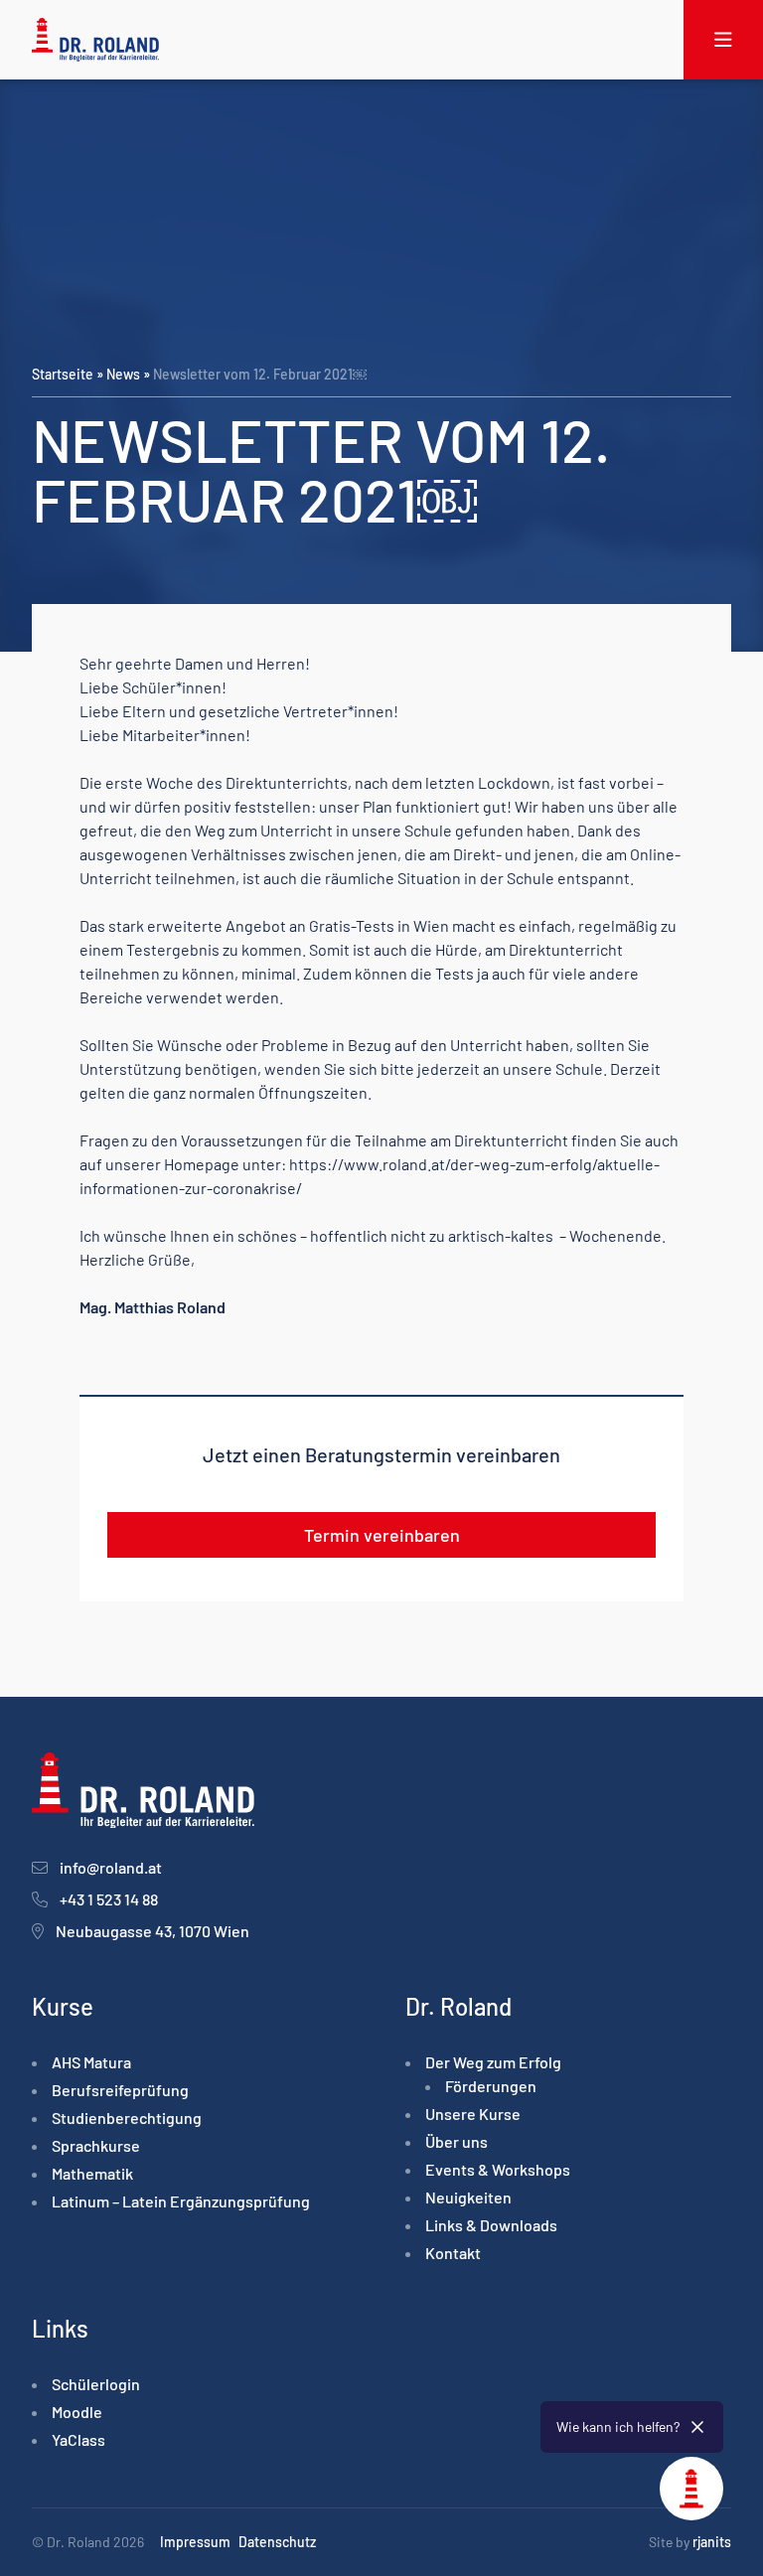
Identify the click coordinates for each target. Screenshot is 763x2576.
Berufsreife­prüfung (120, 2090)
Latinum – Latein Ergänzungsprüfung (181, 2201)
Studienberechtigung (127, 2118)
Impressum (195, 2542)
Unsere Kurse (473, 2114)
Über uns (457, 2141)
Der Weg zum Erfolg (493, 2062)
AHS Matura (91, 2062)
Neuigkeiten (468, 2197)
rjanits (712, 2542)
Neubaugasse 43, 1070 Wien (153, 1931)
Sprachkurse (96, 2145)
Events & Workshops (498, 2169)
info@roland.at (111, 1867)
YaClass (78, 2439)
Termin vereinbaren (382, 1535)
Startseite (63, 374)
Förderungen (491, 2086)
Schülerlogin (96, 2384)
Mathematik (92, 2173)
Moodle (77, 2412)
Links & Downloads (491, 2225)
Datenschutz (277, 2542)
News (123, 374)
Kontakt (453, 2253)
